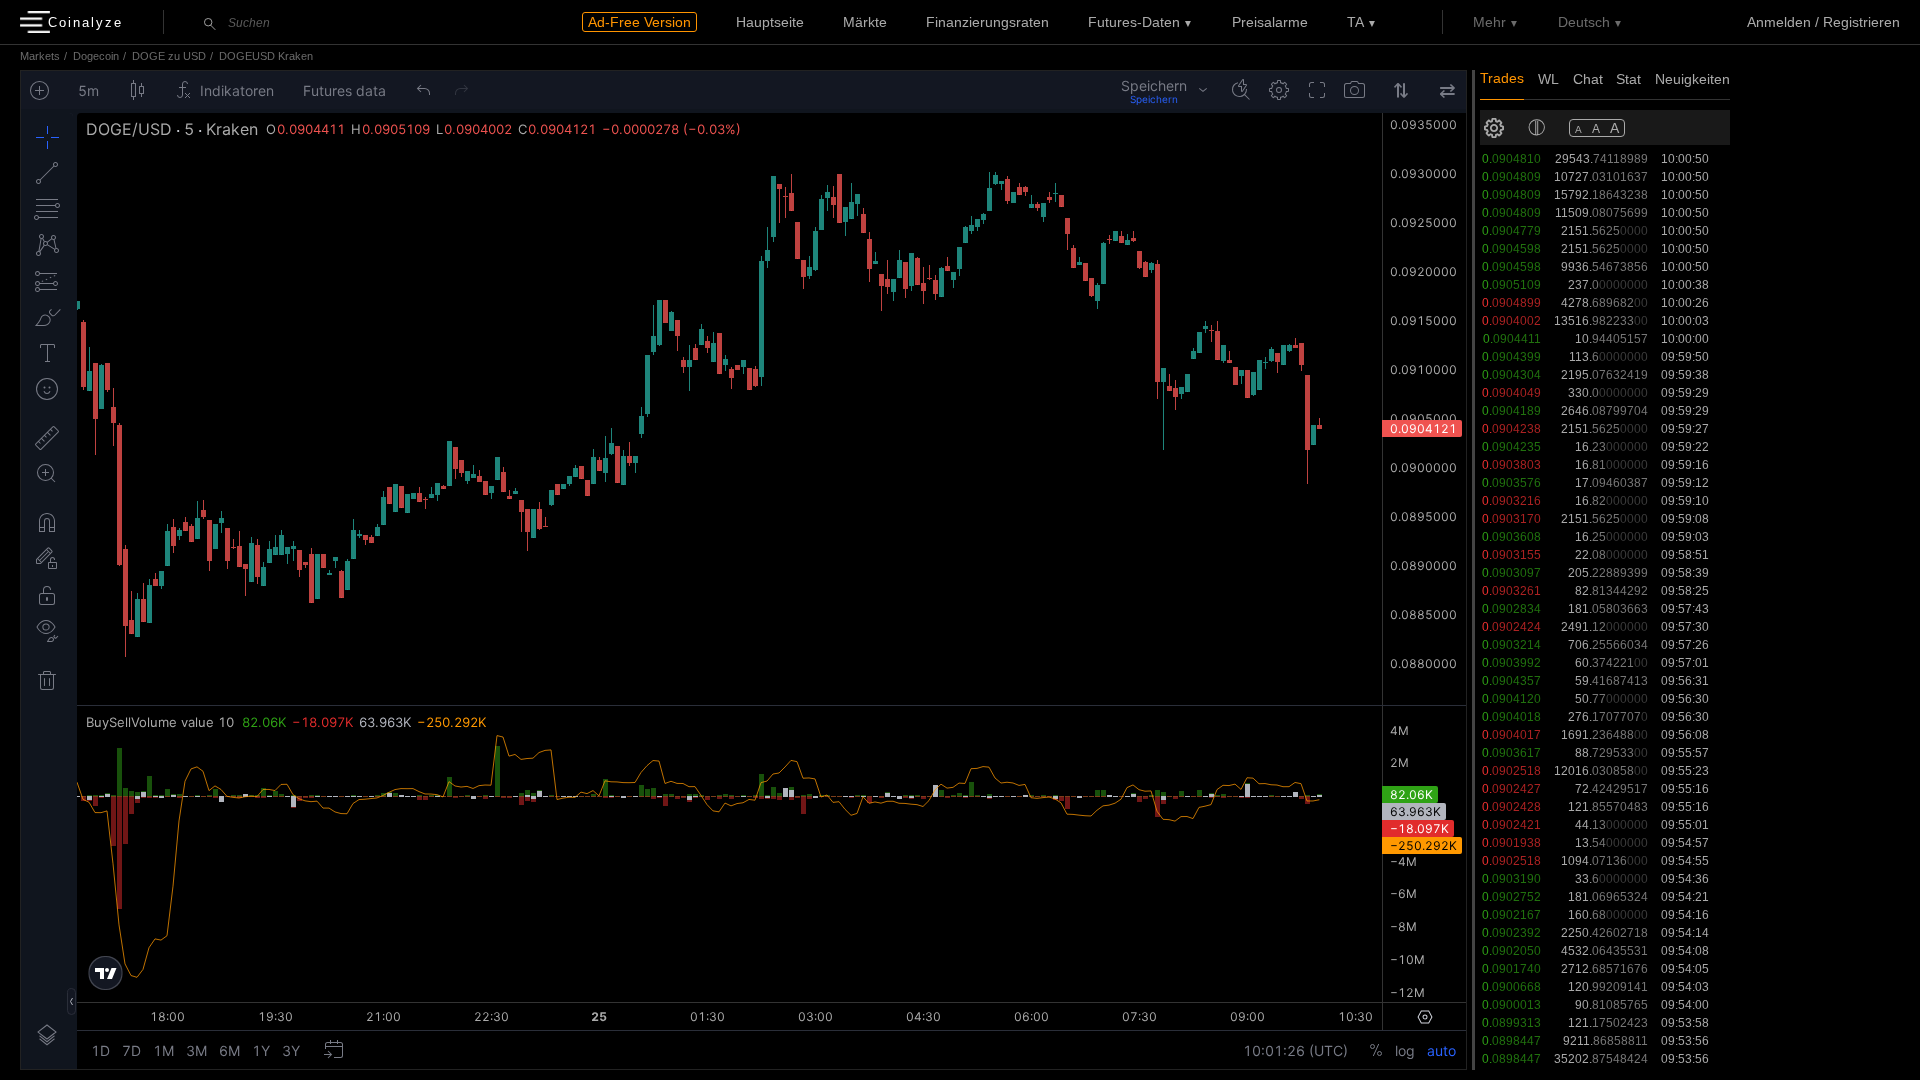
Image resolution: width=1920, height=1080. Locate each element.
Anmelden (1779, 22)
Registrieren (1861, 22)
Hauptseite (770, 22)
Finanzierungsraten (987, 22)
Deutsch (1584, 22)
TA (1355, 22)
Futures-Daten (1134, 22)
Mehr (1489, 22)
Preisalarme (1270, 22)
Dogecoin (96, 56)
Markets (40, 56)
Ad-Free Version (639, 22)
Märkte (865, 22)
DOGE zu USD (169, 56)
